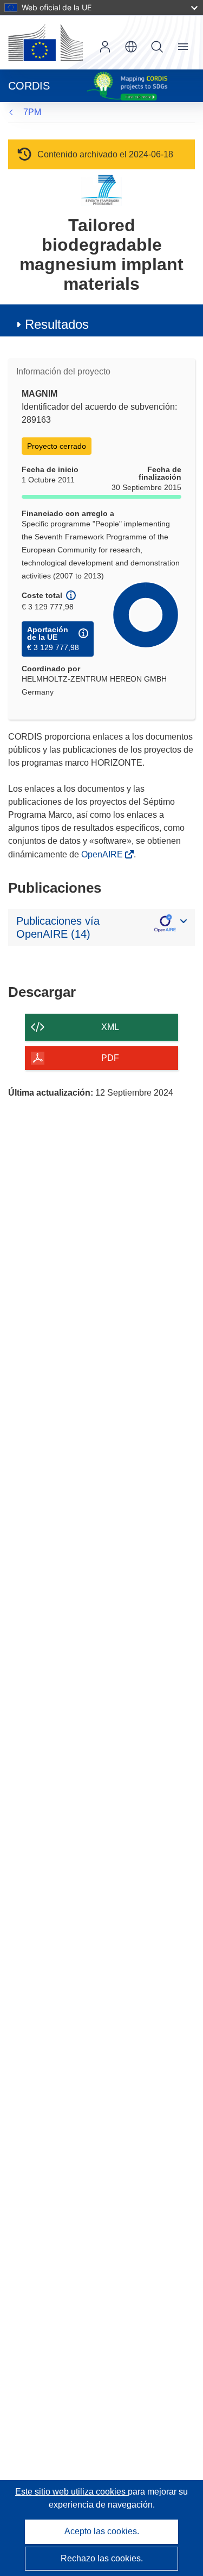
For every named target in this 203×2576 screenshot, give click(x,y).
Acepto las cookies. (102, 2531)
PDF (110, 1058)
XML (110, 1027)
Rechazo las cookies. (102, 2558)
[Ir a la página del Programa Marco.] (101, 190)
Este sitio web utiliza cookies (71, 2492)
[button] (131, 47)
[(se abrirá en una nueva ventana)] (45, 42)
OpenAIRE (103, 854)
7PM (32, 112)
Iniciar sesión (105, 47)
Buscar (157, 47)
